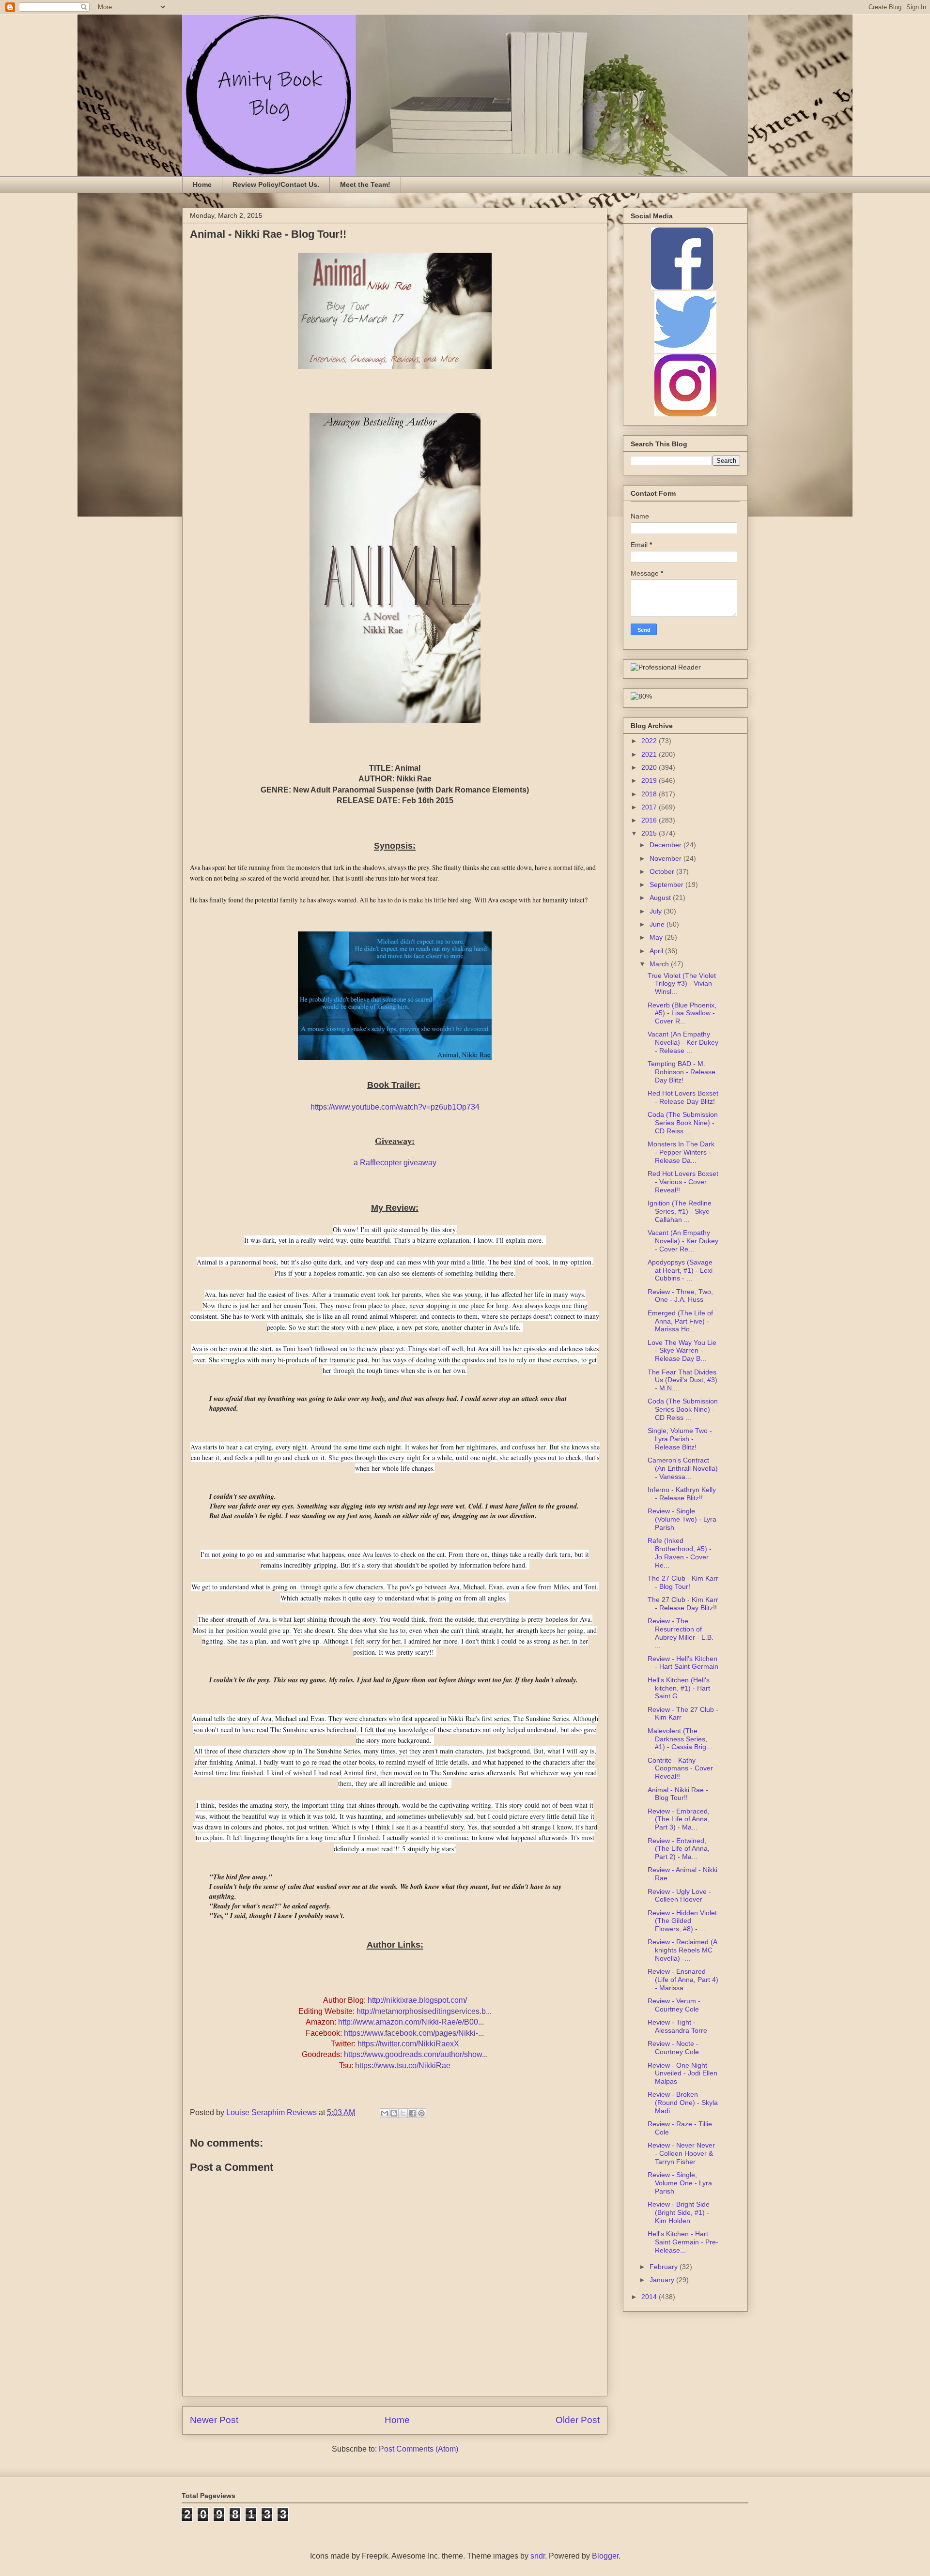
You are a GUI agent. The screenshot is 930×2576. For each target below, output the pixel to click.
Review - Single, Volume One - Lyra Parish (680, 2183)
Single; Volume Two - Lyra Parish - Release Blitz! (680, 1439)
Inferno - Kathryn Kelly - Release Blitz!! (682, 1494)
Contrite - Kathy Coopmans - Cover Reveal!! (680, 1768)
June (658, 924)
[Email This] (385, 2113)
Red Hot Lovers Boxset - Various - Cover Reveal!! (683, 1182)
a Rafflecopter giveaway (395, 1163)
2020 (650, 767)
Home (202, 184)
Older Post (578, 2420)
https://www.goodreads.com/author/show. (414, 2054)
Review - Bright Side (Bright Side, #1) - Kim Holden (679, 2212)
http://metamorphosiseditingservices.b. (422, 2011)
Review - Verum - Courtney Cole (674, 2005)
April (657, 951)
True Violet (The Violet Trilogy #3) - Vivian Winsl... (682, 984)
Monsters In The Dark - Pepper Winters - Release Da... (681, 1152)
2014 (650, 2297)
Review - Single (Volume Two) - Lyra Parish (682, 1519)
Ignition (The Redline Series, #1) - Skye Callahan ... (680, 1211)
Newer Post (214, 2420)
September (667, 884)
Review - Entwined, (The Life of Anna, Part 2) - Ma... (679, 1849)
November (666, 858)
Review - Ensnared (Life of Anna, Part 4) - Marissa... (683, 1980)
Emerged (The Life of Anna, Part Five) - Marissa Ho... (680, 1321)
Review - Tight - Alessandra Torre (677, 2026)
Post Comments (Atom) (418, 2449)
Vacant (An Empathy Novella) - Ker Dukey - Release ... (683, 1042)
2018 (650, 794)
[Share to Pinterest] (421, 2113)
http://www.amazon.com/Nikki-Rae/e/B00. (409, 2022)
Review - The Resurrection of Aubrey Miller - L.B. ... (681, 1633)
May (657, 937)
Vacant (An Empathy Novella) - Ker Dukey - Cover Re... (683, 1241)
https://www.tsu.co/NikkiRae (403, 2065)
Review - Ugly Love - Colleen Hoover (679, 1896)
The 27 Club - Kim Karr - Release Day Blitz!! (683, 1604)
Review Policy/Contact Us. (276, 184)
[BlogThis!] (394, 2113)
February (665, 2267)
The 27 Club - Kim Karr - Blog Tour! (683, 1582)
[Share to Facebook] (412, 2113)
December (666, 845)
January (663, 2280)
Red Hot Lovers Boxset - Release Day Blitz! (683, 1097)
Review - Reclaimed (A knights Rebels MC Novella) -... (682, 1950)
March (660, 964)
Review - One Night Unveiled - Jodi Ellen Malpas (682, 2073)
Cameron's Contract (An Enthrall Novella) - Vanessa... (683, 1468)
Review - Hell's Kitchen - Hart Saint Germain (683, 1663)
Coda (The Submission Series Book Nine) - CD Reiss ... (683, 1123)
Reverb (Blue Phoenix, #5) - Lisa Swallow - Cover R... (682, 1013)
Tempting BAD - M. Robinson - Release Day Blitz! (682, 1072)
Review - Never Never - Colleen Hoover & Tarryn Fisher (681, 2153)
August (661, 898)
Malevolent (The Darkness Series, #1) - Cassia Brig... (680, 1739)
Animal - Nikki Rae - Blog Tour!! (678, 1794)
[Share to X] (403, 2113)
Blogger (605, 2556)
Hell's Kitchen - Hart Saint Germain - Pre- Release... (683, 2242)
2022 (650, 741)
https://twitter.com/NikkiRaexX (408, 2044)
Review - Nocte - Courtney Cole (673, 2048)
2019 (650, 780)
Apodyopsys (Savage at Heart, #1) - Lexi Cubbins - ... (680, 1270)
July (657, 911)
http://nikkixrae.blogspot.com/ (417, 2000)
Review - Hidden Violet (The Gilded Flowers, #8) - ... (682, 1921)
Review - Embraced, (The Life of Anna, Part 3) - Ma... (679, 1819)
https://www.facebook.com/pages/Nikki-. (412, 2033)
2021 (650, 754)
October (663, 871)
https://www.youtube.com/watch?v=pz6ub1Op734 (395, 1107)
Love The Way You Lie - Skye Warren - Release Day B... (682, 1351)
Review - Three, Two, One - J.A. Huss (680, 1296)
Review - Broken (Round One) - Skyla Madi (683, 2103)
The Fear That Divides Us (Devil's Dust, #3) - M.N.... (682, 1380)
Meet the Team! (365, 184)
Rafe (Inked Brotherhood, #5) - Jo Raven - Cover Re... (680, 1553)
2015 (650, 833)
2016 (650, 820)
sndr (538, 2556)
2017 (650, 807)
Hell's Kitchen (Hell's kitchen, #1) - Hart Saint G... (679, 1688)
